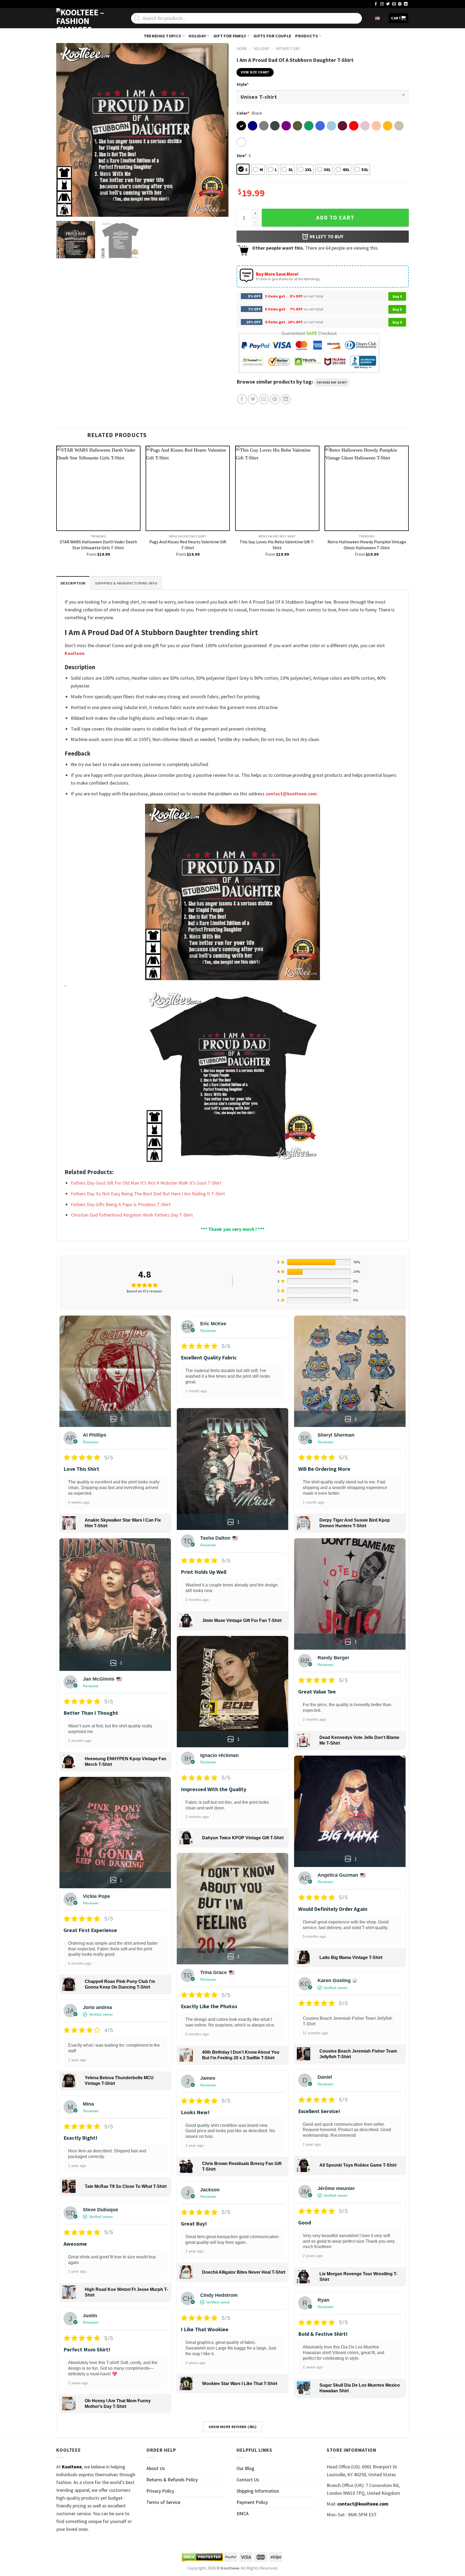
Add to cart (335, 218)
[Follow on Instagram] (382, 4)
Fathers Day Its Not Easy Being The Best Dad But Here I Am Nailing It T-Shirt (148, 1194)
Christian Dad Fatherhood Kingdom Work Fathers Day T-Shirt (132, 1215)
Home (242, 49)
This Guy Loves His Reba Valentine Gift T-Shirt (277, 545)
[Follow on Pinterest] (400, 4)
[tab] (73, 583)
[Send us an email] (394, 4)
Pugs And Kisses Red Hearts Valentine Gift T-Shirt (188, 545)
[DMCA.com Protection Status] (202, 2557)
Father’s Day (288, 49)
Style (243, 84)
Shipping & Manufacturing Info (126, 583)
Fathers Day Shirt (332, 382)
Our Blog (245, 2468)
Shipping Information (258, 2491)
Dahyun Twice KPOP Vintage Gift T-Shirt (243, 1838)
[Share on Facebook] (242, 399)
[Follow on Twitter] (388, 4)
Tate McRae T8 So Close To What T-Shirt (126, 2186)
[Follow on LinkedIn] (406, 4)
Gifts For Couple (272, 36)
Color (243, 113)
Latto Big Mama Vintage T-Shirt (351, 1957)
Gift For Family (230, 36)
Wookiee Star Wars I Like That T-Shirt (240, 2384)
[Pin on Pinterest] (275, 399)
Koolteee (75, 653)
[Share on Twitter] (253, 399)
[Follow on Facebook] (376, 4)
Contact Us (248, 2480)
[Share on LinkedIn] (286, 399)
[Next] (218, 130)
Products (307, 36)
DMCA (243, 2513)
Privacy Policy (160, 2491)
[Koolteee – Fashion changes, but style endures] (83, 18)
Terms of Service (163, 2502)
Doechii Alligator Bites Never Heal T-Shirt (244, 2272)
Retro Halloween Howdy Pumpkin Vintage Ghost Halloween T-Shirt (367, 545)
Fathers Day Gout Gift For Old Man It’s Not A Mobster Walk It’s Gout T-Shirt (146, 1183)
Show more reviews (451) (233, 2427)
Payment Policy (252, 2502)
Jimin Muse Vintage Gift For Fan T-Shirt (242, 1620)
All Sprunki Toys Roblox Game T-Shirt (358, 2165)
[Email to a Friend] (264, 399)
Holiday (197, 36)
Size (242, 155)
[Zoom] (64, 210)
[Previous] (66, 130)
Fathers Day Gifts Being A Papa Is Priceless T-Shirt (121, 1204)
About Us (156, 2468)
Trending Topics (163, 36)
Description (73, 583)
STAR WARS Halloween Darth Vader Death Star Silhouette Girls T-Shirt (98, 545)
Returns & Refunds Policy (172, 2480)
